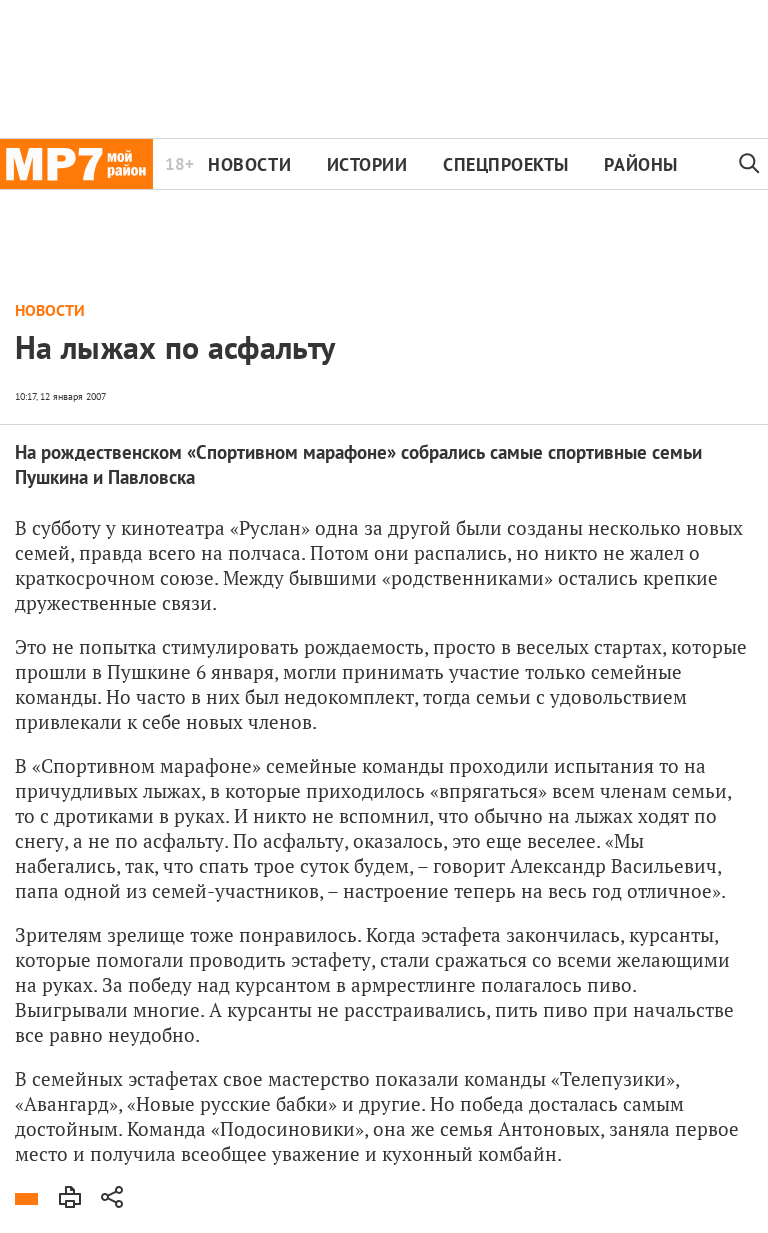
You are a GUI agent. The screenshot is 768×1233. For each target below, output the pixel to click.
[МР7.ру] (76, 164)
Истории (367, 164)
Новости (249, 164)
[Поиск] (750, 164)
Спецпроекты (506, 164)
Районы (640, 164)
